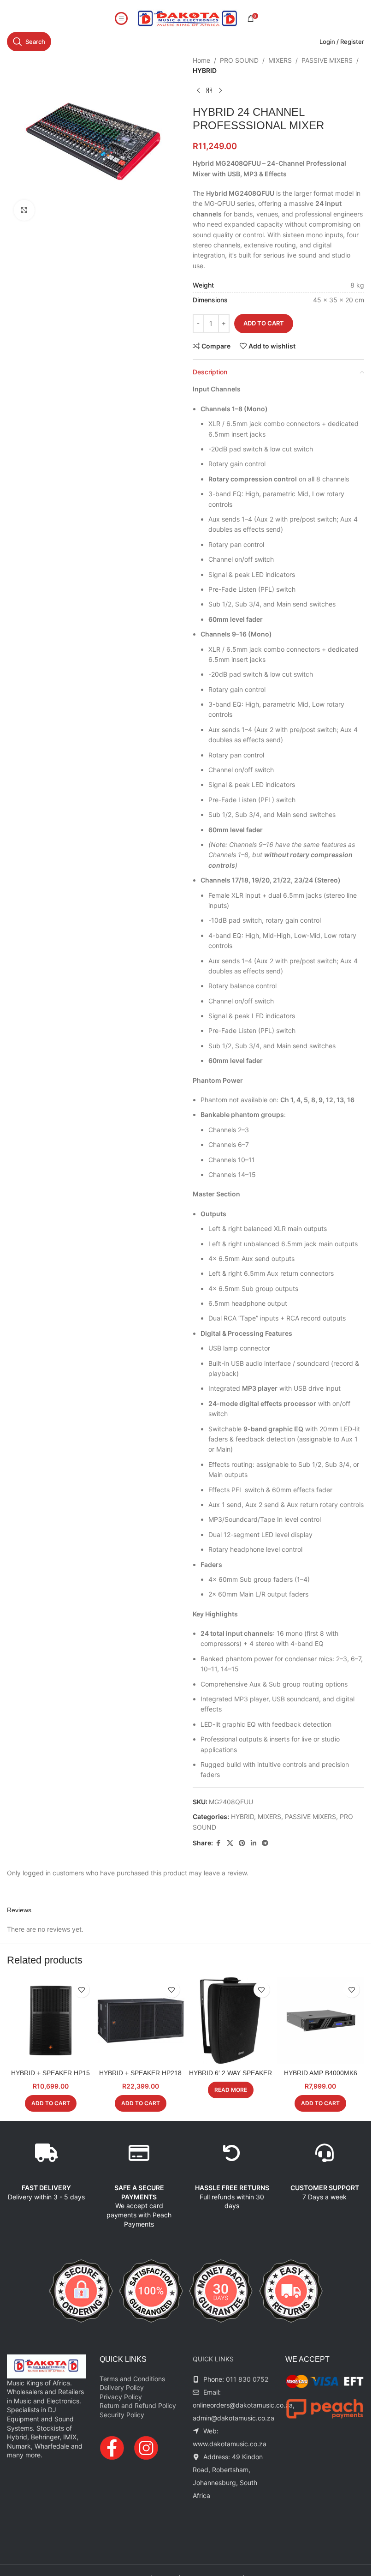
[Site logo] (188, 18)
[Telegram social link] (265, 1843)
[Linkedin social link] (254, 1843)
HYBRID (205, 70)
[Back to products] (209, 91)
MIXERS (280, 60)
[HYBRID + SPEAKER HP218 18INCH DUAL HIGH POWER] (140, 2021)
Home (201, 60)
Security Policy (122, 2415)
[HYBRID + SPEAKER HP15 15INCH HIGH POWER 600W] (50, 2021)
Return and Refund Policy (138, 2405)
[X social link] (230, 1843)
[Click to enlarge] (24, 210)
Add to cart (264, 323)
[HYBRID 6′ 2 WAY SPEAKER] (231, 2021)
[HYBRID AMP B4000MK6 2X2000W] (321, 2021)
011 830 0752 (247, 2379)
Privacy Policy (121, 2397)
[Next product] (220, 91)
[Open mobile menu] (121, 18)
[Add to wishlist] (81, 1990)
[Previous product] (198, 91)
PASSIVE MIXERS (327, 60)
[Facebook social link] (219, 1843)
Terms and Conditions (132, 2379)
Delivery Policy (122, 2387)
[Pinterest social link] (242, 1843)
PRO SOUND (239, 60)
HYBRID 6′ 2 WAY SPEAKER (230, 2073)
